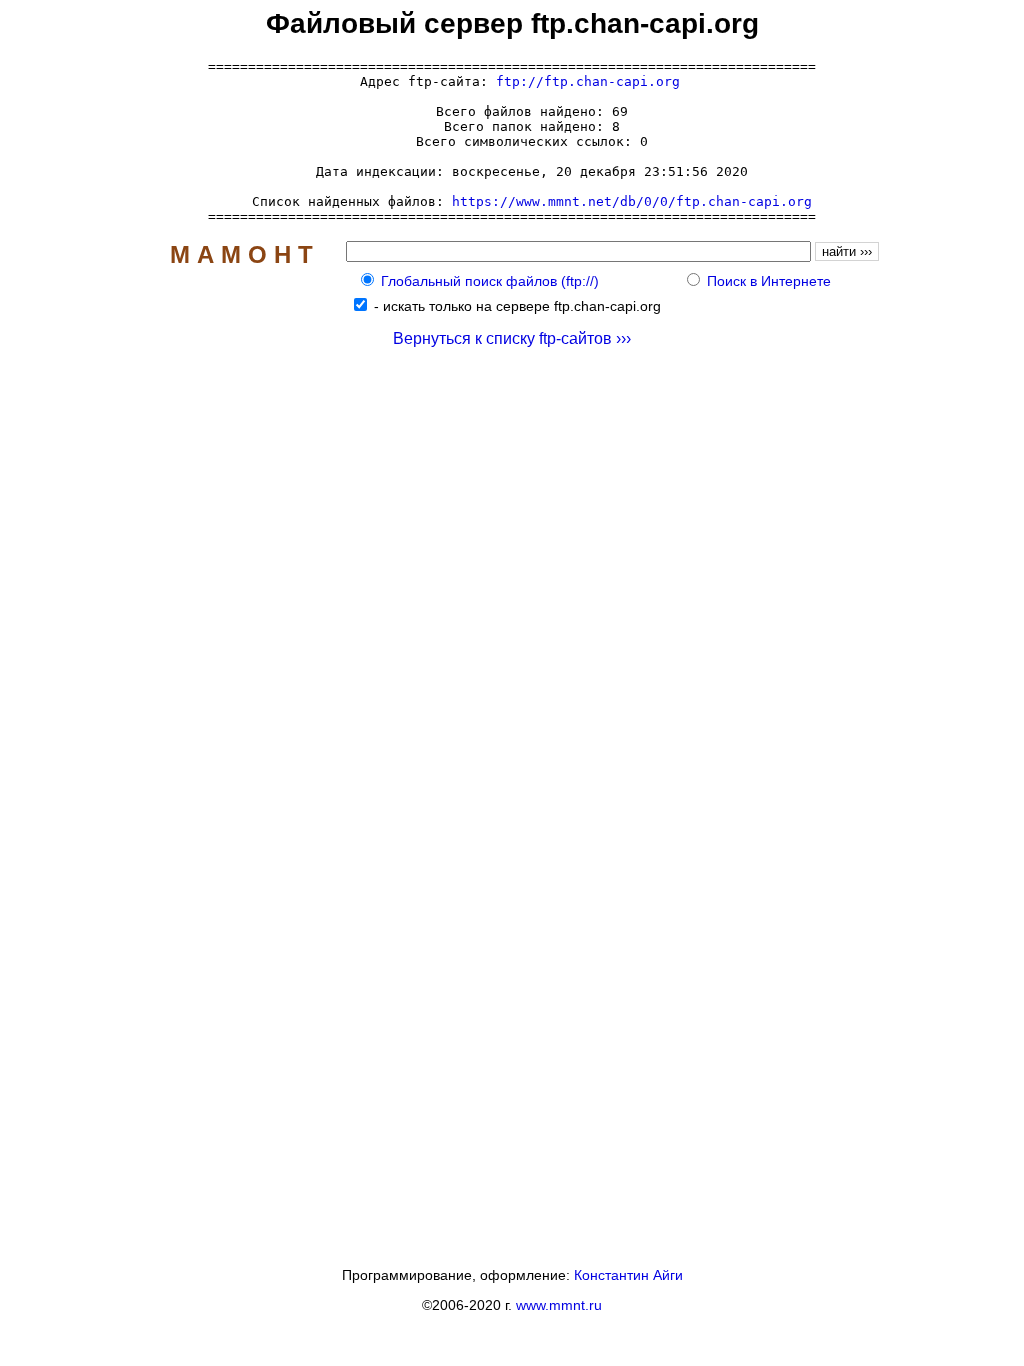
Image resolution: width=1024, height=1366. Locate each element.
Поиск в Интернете (769, 281)
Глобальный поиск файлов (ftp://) (490, 281)
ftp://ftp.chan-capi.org (588, 81)
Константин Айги (628, 1275)
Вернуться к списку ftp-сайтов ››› (512, 338)
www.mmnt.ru (559, 1305)
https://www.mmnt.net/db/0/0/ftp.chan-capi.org (632, 201)
